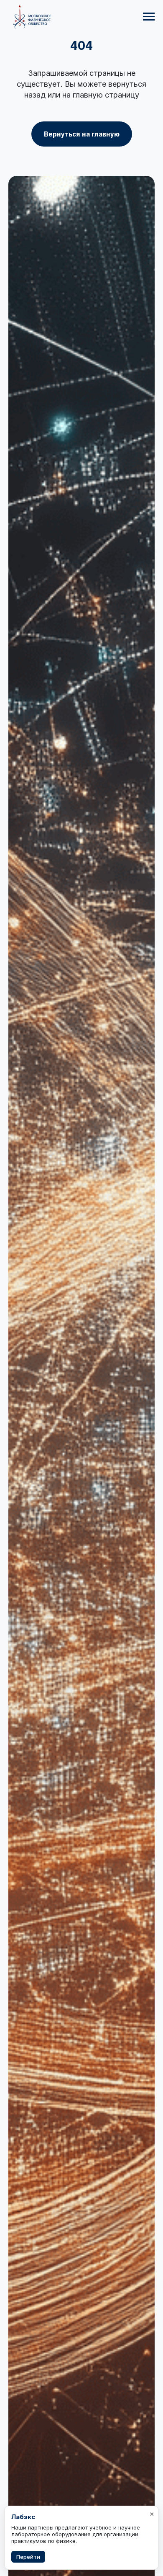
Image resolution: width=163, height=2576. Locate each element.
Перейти (28, 2557)
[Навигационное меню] (149, 17)
